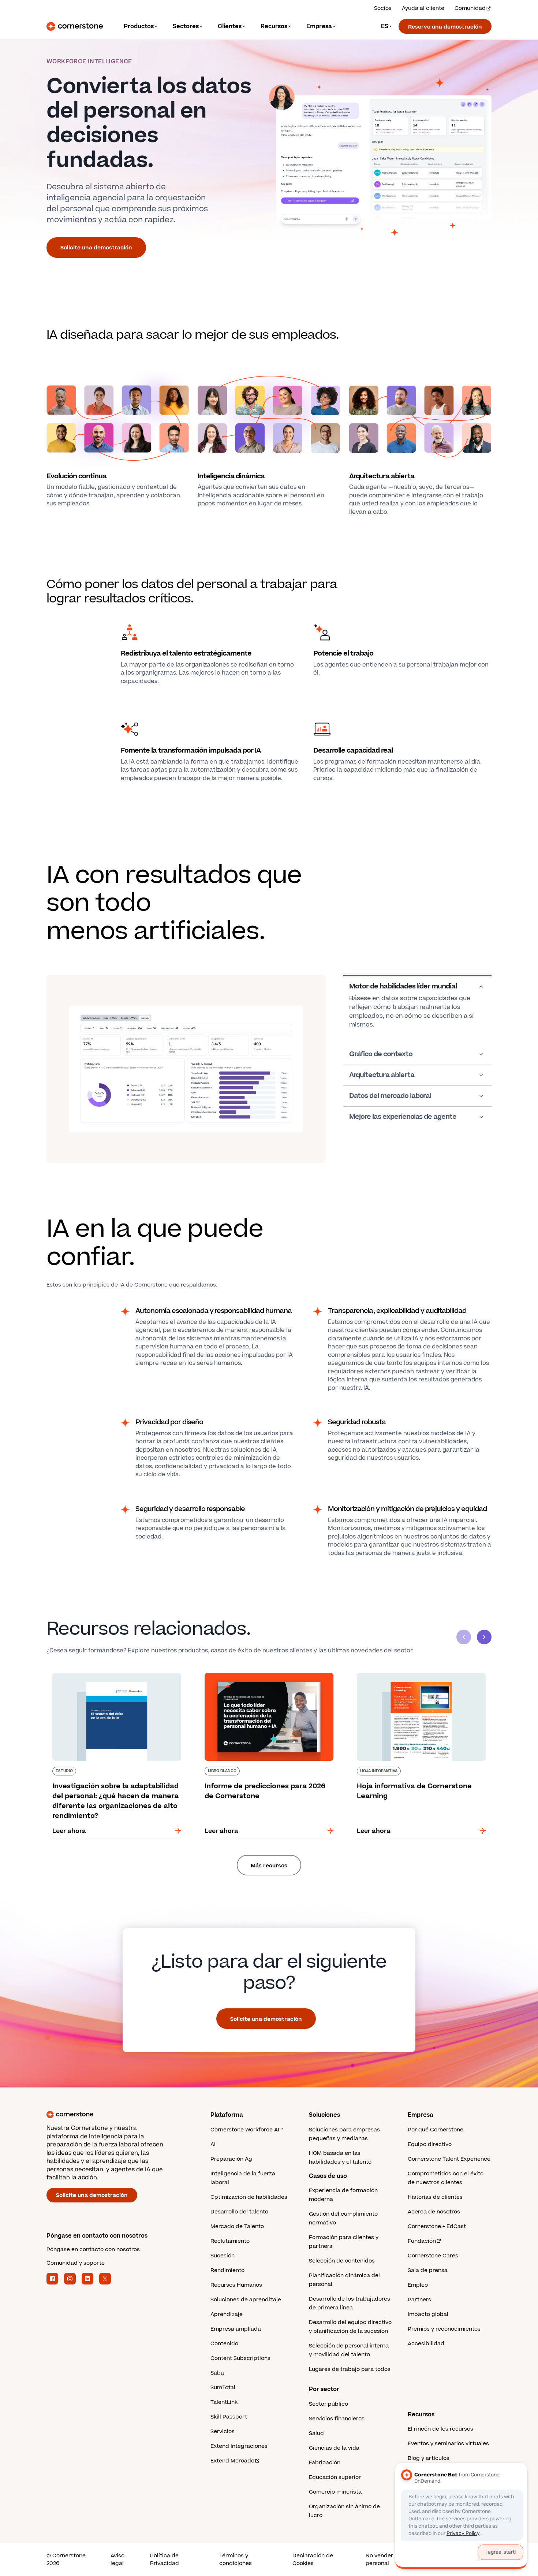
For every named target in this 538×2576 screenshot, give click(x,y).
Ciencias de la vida (334, 2448)
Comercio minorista (335, 2492)
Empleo (418, 2285)
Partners (419, 2300)
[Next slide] (484, 1637)
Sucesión (223, 2256)
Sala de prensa (428, 2270)
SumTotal (223, 2388)
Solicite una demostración (96, 248)
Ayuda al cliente (423, 8)
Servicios (223, 2432)
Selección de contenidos (342, 2261)
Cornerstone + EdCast (437, 2226)
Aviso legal (117, 2560)
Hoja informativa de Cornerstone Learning (415, 1671)
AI (213, 2144)
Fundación (422, 2241)
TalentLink (224, 2402)
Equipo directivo (430, 2144)
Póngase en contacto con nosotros (93, 2250)
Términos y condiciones (236, 2560)
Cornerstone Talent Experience (449, 2159)
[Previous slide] (464, 1637)
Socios (383, 8)
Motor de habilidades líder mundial (403, 987)
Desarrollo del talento (239, 2212)
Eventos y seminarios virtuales (448, 2444)
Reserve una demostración (445, 27)
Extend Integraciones (239, 2446)
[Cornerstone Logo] (75, 26)
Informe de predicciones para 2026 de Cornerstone (256, 1676)
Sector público (328, 2404)
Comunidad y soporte (76, 2263)
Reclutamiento (230, 2241)
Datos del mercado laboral (390, 1096)
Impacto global (428, 2314)
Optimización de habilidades (249, 2197)
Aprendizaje (227, 2314)
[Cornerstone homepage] (117, 2115)
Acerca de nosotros (434, 2212)
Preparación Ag (231, 2159)
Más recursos (269, 1866)
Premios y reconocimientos (444, 2329)
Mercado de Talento (237, 2226)
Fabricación (325, 2463)
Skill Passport (229, 2417)
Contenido (224, 2344)
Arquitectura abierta (382, 1075)
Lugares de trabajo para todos (350, 2369)
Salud (316, 2433)
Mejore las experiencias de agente (403, 1117)
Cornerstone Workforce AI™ (246, 2130)
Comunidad (470, 8)
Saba (217, 2373)
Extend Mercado (232, 2461)
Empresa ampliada (236, 2329)
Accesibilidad (426, 2344)
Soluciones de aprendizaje (246, 2300)
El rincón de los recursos (440, 2429)
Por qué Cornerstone (436, 2130)
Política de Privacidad (165, 2560)
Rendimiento (227, 2270)
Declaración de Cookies (313, 2560)
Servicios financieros (337, 2419)
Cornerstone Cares (433, 2256)
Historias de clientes (435, 2197)
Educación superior (335, 2477)
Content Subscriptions (240, 2358)
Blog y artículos (429, 2458)
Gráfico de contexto (381, 1054)
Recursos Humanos (236, 2285)
